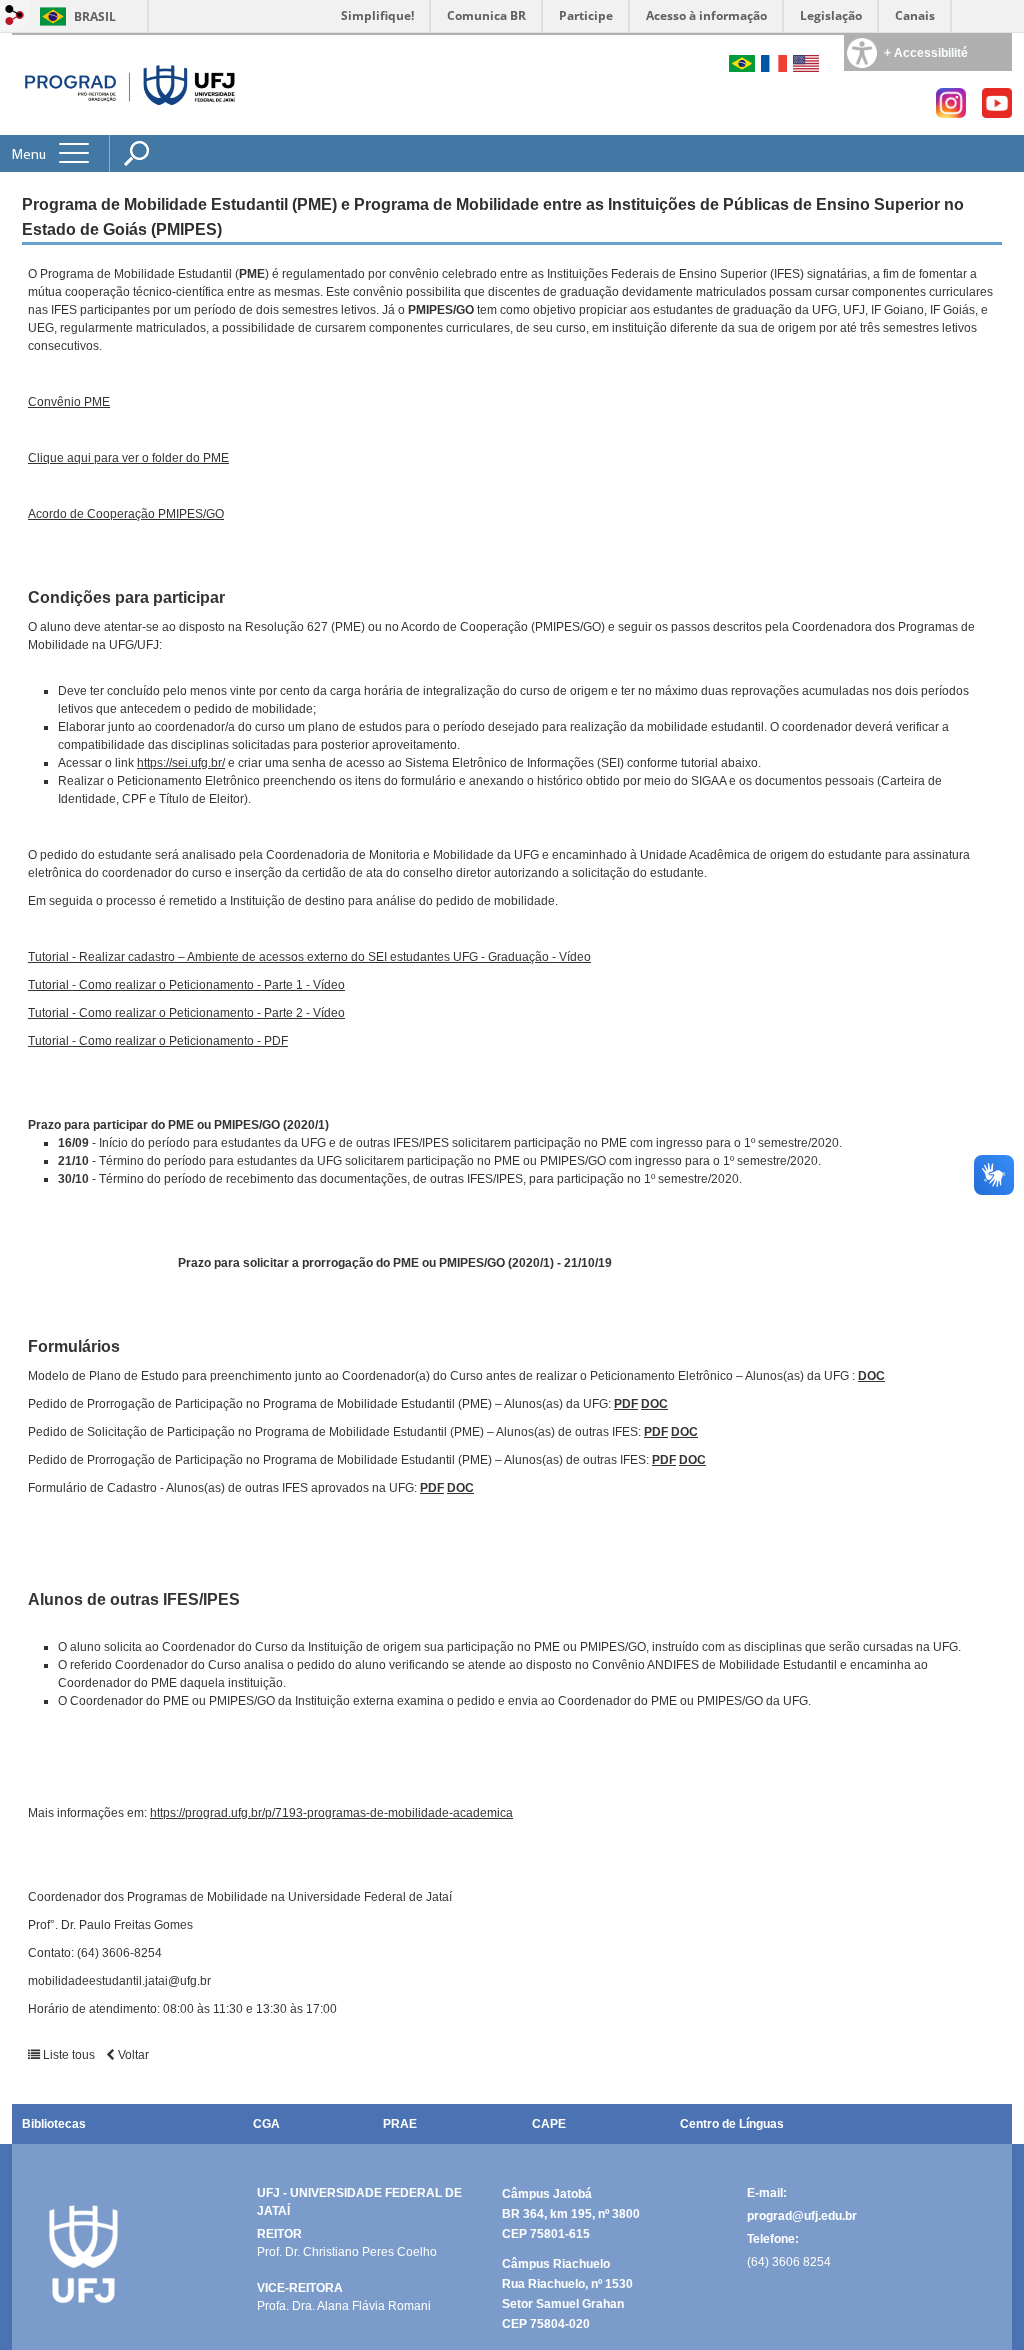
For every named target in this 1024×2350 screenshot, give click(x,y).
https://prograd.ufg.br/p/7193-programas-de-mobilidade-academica (331, 1813)
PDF (626, 1404)
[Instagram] (951, 112)
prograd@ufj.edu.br (802, 2216)
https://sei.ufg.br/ (181, 763)
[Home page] (131, 84)
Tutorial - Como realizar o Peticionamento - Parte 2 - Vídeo (186, 1013)
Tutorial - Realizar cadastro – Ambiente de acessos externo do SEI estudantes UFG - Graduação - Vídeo (309, 957)
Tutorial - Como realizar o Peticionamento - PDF (158, 1041)
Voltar (132, 2055)
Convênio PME (69, 402)
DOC (871, 1376)
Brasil (95, 16)
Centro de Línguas (732, 2124)
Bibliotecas (54, 2124)
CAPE (549, 2124)
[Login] (15, 16)
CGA (266, 2124)
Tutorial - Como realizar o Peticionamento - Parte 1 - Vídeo (186, 985)
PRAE (400, 2124)
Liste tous (69, 2055)
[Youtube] (997, 112)
